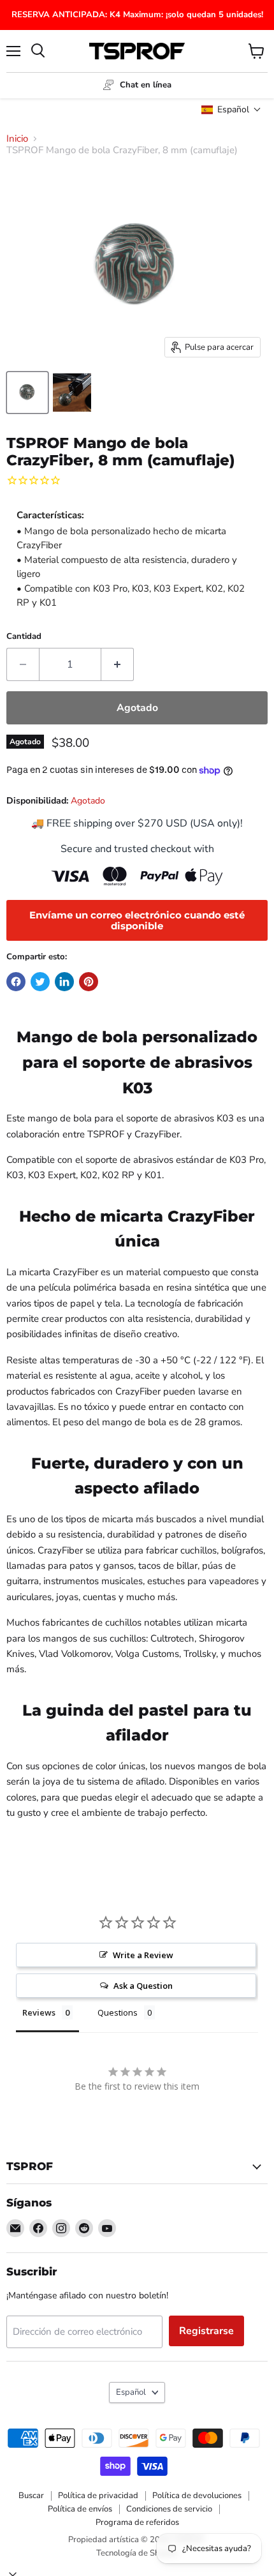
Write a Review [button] (143, 1955)
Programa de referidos (137, 2522)
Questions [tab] (118, 2012)
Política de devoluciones (197, 2496)
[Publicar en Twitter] (40, 982)
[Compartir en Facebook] (16, 982)
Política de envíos (80, 2509)
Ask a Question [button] (143, 1986)
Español (131, 2392)
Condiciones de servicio (169, 2509)
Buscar (31, 2496)
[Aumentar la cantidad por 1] (118, 664)
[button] (231, 109)
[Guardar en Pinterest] (89, 982)
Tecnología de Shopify (137, 2553)
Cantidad (24, 637)
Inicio (17, 139)
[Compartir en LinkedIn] (64, 982)
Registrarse (206, 2331)
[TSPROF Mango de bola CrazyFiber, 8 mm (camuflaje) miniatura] (27, 393)
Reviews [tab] (39, 2012)
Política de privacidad (98, 2496)
